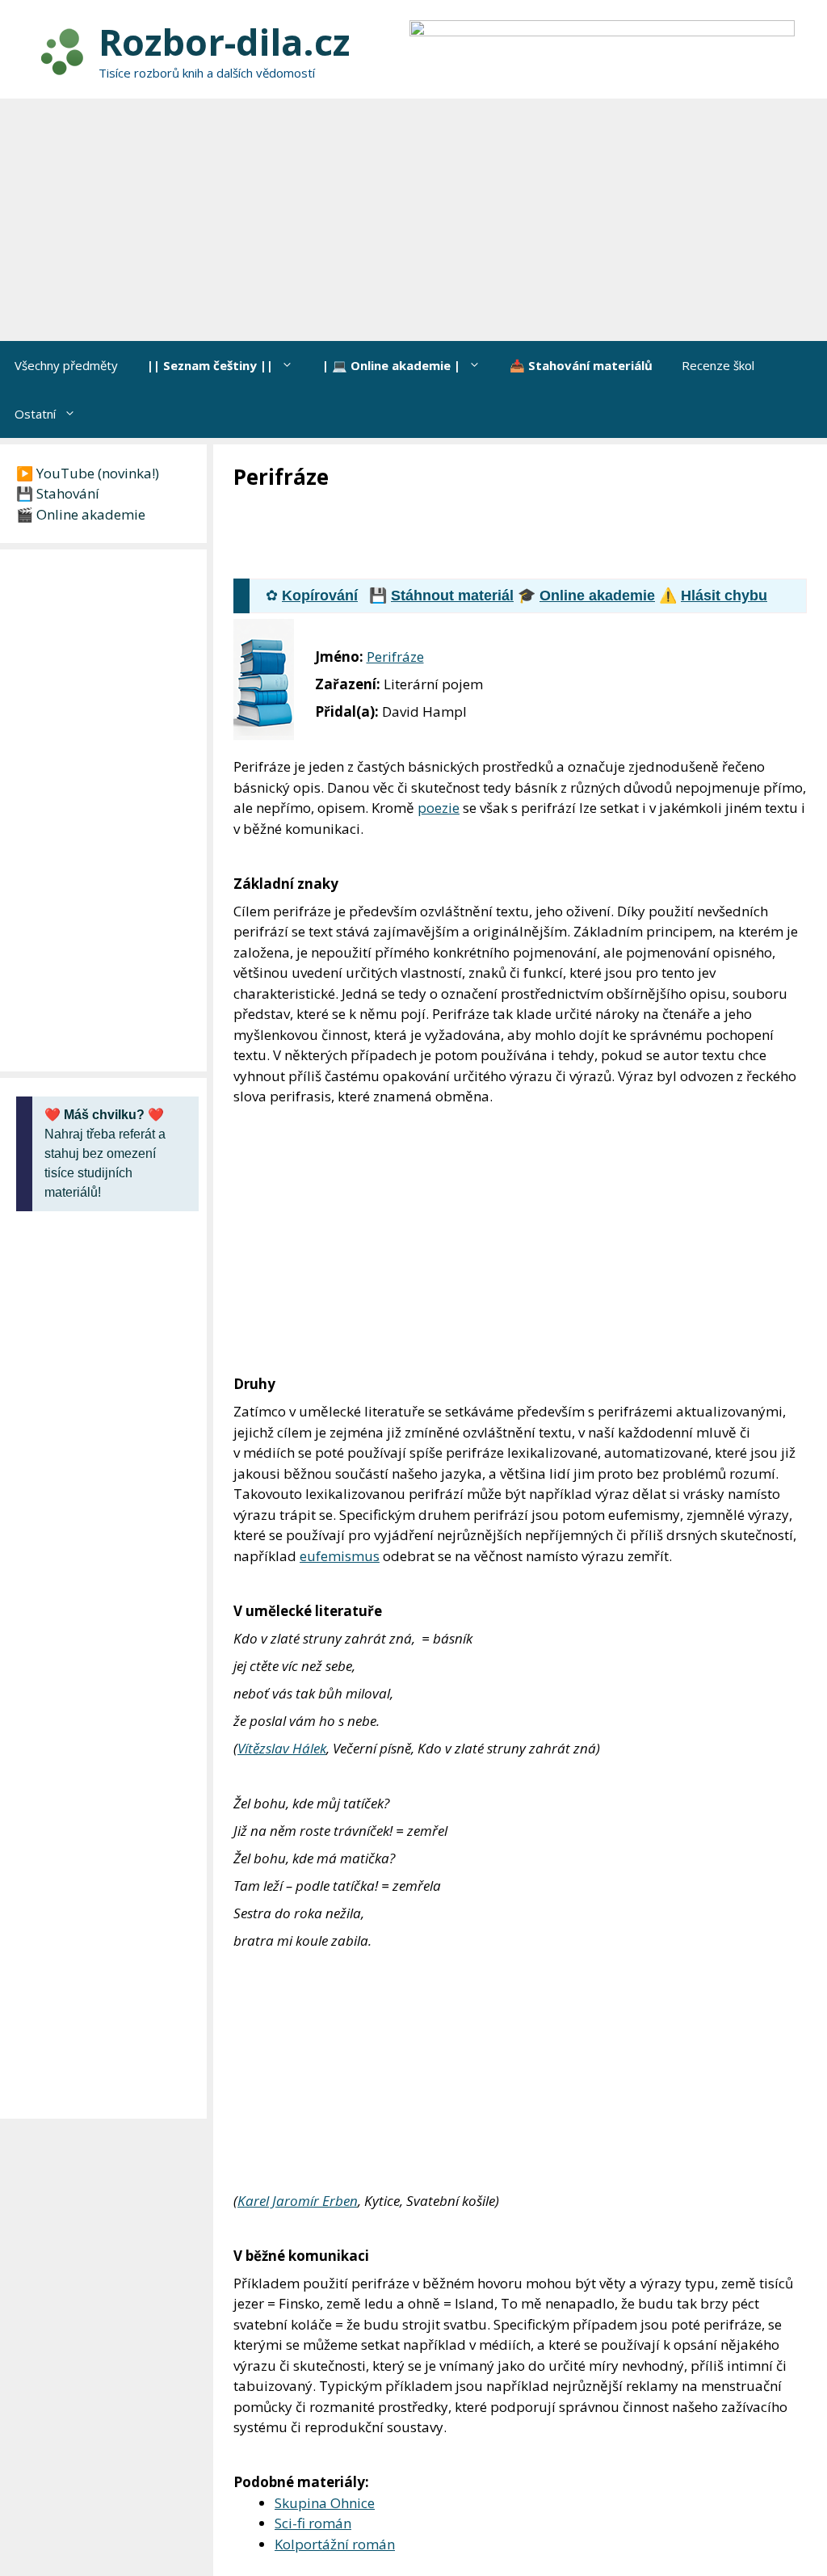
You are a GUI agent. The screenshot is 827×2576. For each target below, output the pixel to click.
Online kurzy (733, 2376)
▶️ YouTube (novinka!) (88, 473)
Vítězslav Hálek (282, 1570)
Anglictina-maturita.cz (268, 2376)
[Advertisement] (413, 220)
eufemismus (340, 1378)
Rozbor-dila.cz (224, 42)
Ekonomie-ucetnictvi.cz (380, 2376)
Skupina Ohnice (325, 2178)
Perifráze (395, 657)
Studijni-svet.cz (100, 2376)
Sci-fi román (313, 2198)
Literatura (279, 2267)
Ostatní (35, 414)
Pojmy (330, 2267)
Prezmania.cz (663, 2376)
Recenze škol (718, 365)
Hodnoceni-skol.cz (581, 2376)
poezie (439, 808)
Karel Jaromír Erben (298, 1876)
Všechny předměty (66, 365)
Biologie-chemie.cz (486, 2376)
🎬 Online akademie (81, 514)
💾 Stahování (58, 493)
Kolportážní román (335, 2219)
